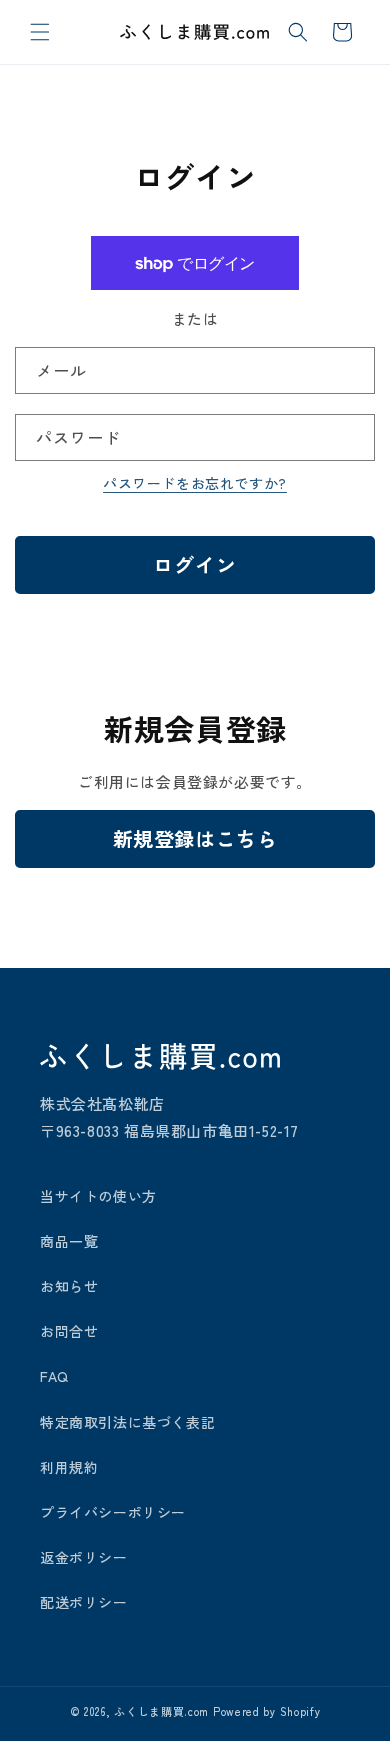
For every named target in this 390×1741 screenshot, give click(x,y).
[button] (40, 32)
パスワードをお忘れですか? (195, 483)
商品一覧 (69, 1241)
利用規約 (69, 1467)
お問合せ (69, 1331)
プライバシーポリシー (113, 1512)
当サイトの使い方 (98, 1196)
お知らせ (69, 1286)
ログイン (195, 564)
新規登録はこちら (195, 838)
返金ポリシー (84, 1557)
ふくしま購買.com (161, 1711)
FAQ (54, 1376)
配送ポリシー (84, 1602)
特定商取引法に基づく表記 (127, 1422)
